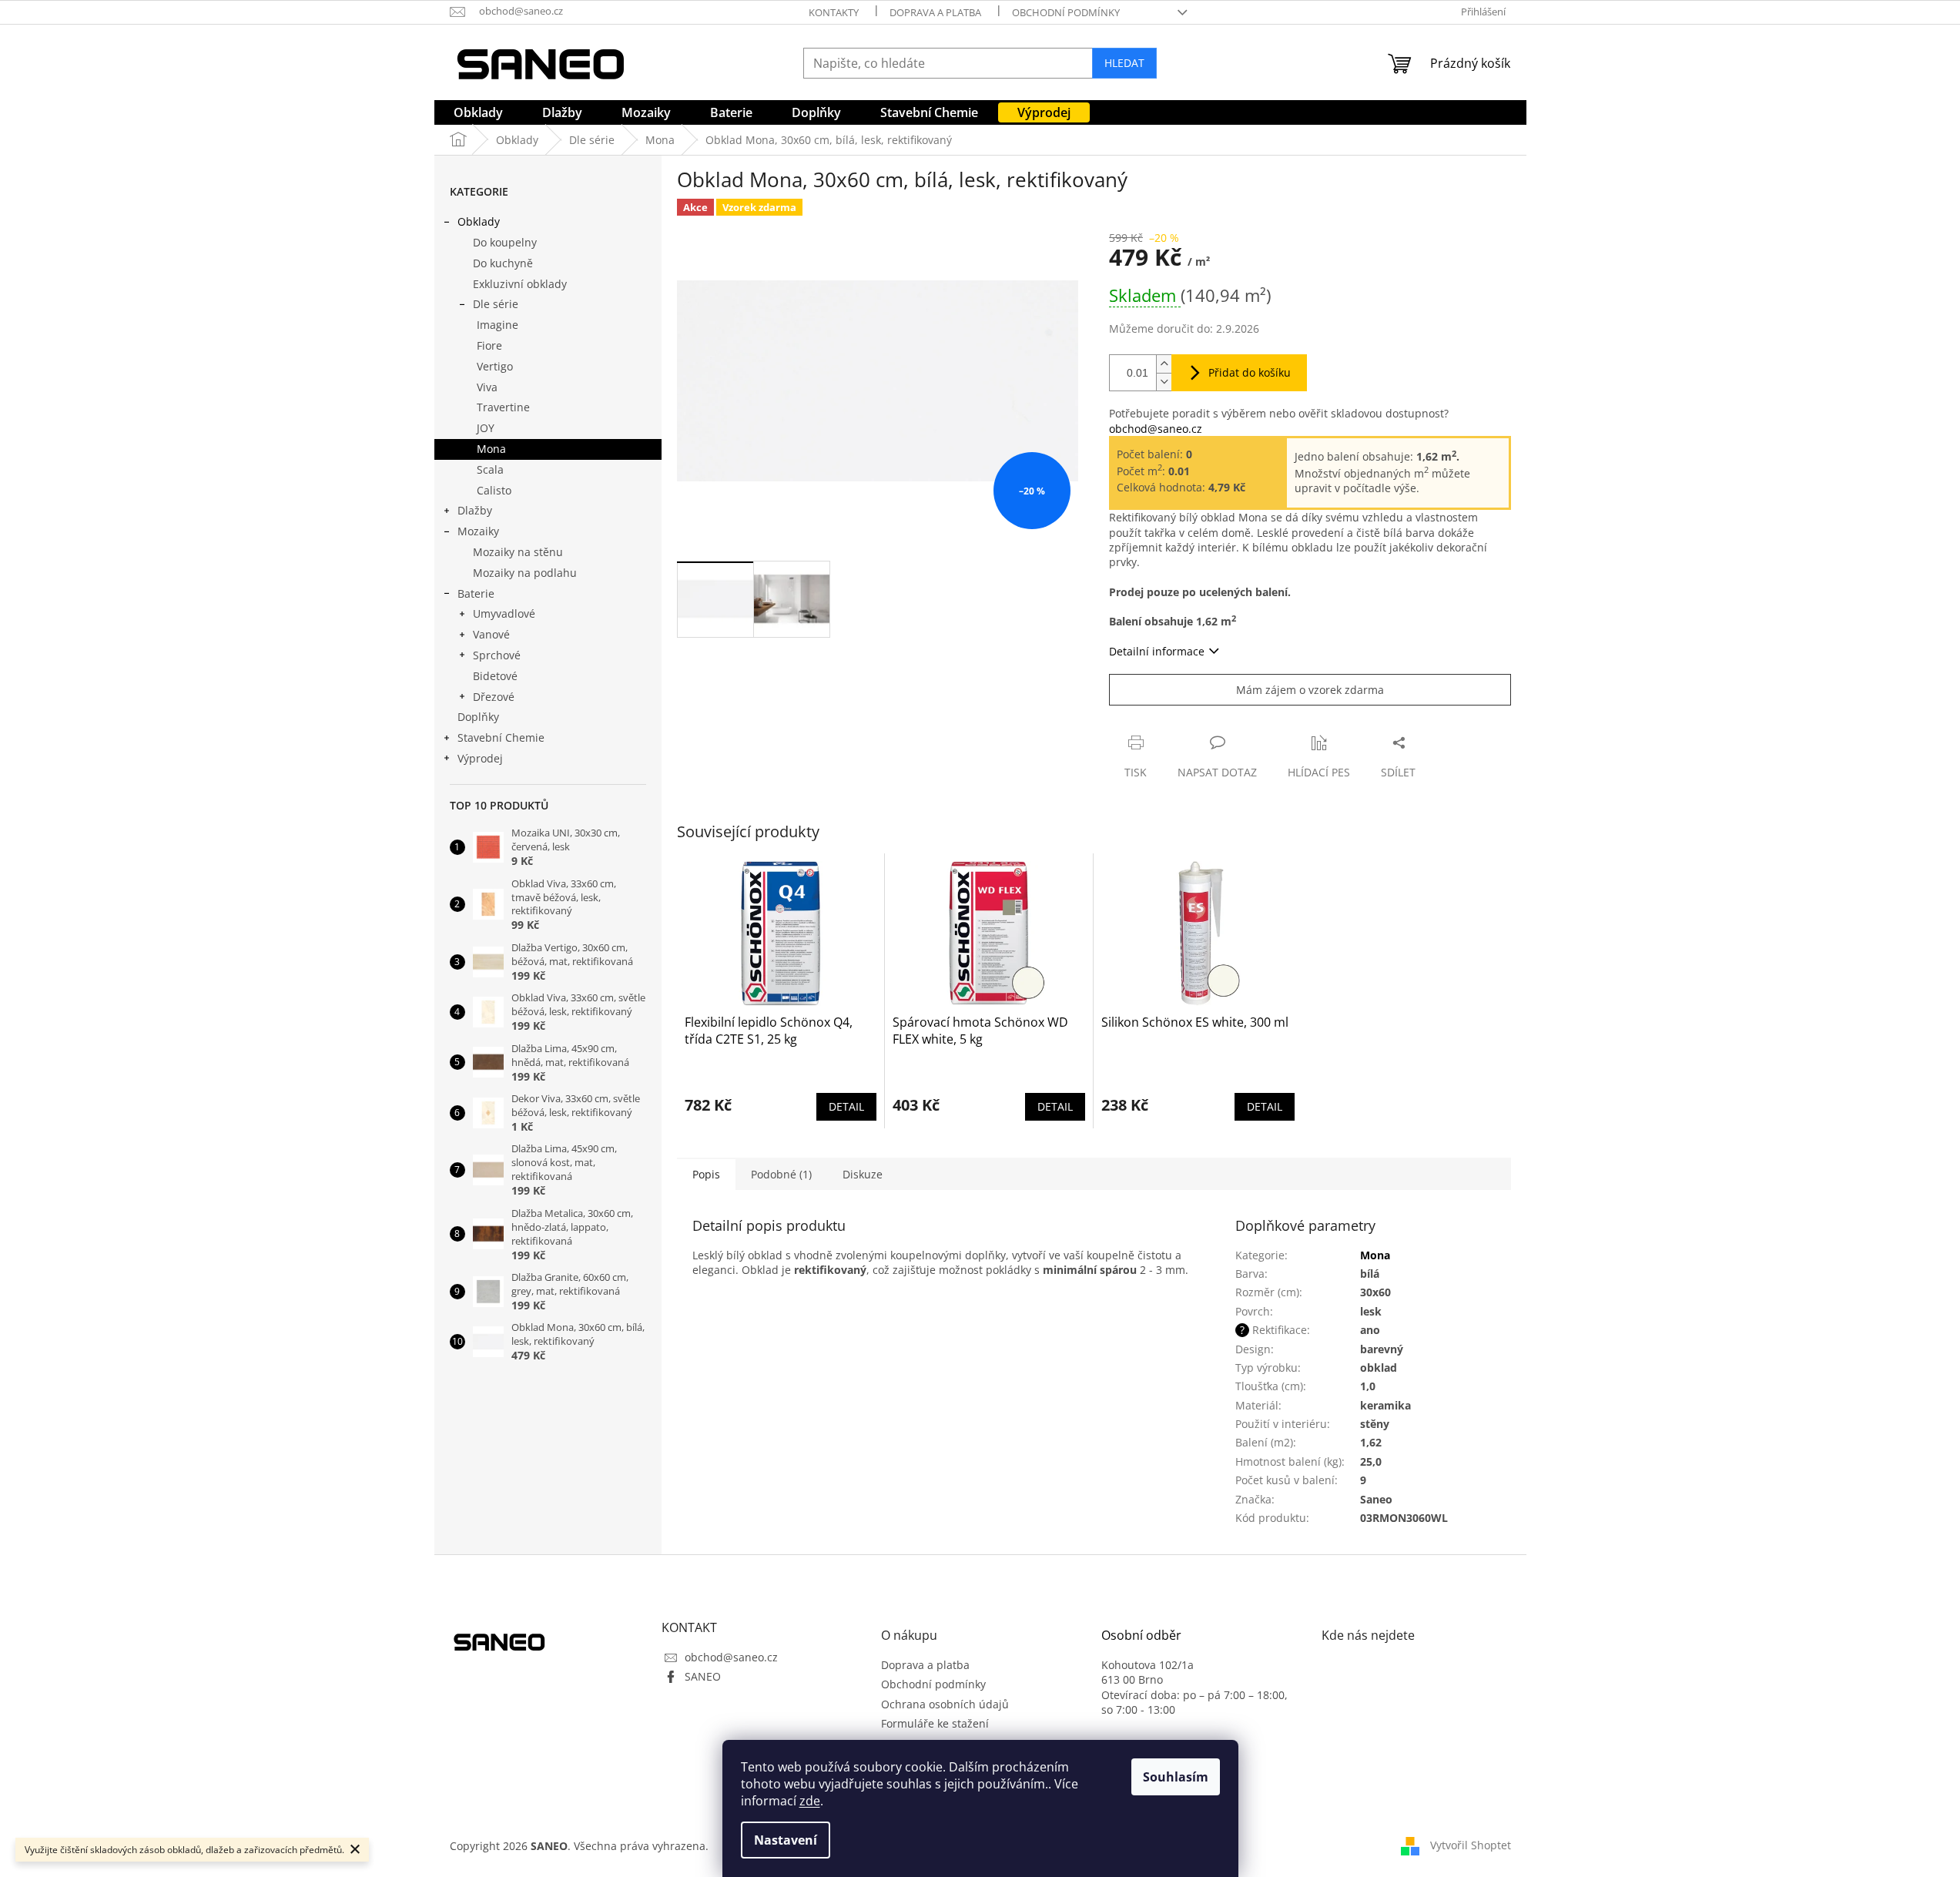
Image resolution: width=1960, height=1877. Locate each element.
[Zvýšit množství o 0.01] (1164, 364)
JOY (486, 428)
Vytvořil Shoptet (1471, 1844)
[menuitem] (478, 112)
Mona (491, 449)
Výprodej (480, 758)
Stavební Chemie (501, 737)
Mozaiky (478, 531)
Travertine (503, 407)
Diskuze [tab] (863, 1174)
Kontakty (834, 12)
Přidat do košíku (1250, 372)
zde (810, 1801)
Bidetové (495, 676)
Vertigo (495, 366)
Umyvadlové (504, 613)
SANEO (703, 1676)
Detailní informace (1157, 651)
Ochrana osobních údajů (945, 1704)
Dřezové (494, 697)
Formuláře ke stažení (935, 1723)
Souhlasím (1176, 1777)
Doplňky (478, 717)
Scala (490, 469)
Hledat (1124, 63)
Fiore (489, 345)
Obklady (479, 221)
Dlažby (475, 510)
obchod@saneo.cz (1156, 429)
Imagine (498, 325)
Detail (846, 1106)
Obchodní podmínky (1066, 12)
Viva (487, 387)
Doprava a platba (935, 12)
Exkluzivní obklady (520, 284)
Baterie (476, 593)
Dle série (496, 304)
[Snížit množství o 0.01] (1164, 382)
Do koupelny (505, 242)
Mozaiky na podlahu (525, 573)
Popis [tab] (706, 1174)
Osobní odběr (1141, 1636)
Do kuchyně (503, 263)
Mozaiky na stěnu (518, 552)
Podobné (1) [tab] (781, 1174)
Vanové (491, 634)
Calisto (494, 490)
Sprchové (497, 655)
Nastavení (786, 1840)
